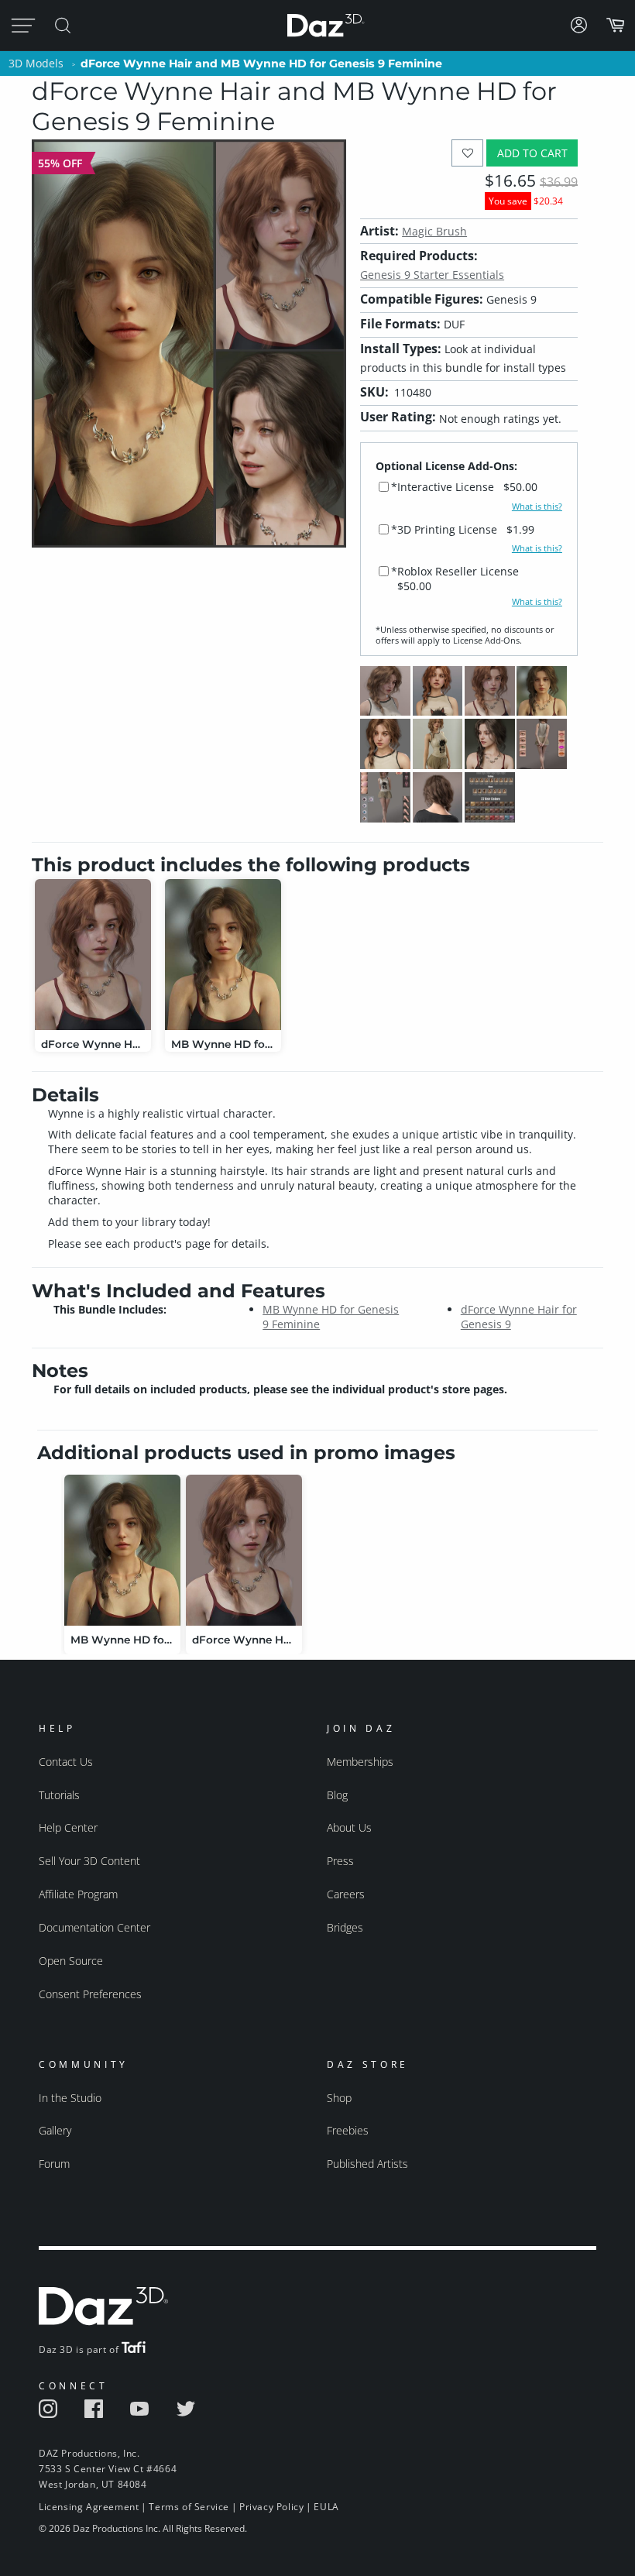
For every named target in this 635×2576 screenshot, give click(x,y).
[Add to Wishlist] (467, 153)
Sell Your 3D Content (89, 1861)
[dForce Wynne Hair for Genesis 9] (93, 955)
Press (340, 1861)
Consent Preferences (90, 1994)
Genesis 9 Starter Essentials (432, 275)
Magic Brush (434, 231)
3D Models (36, 63)
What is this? (537, 507)
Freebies (348, 2130)
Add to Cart (532, 153)
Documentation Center (94, 1927)
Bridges (345, 1927)
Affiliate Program (78, 1894)
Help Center (68, 1827)
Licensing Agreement (89, 2507)
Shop (339, 2098)
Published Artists (367, 2164)
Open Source (71, 1961)
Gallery (55, 2130)
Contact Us (66, 1762)
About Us (349, 1827)
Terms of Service (189, 2507)
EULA (326, 2507)
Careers (346, 1894)
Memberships (360, 1762)
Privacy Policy (271, 2507)
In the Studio (70, 2098)
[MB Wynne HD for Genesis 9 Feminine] (223, 955)
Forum (54, 2164)
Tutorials (59, 1795)
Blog (337, 1795)
